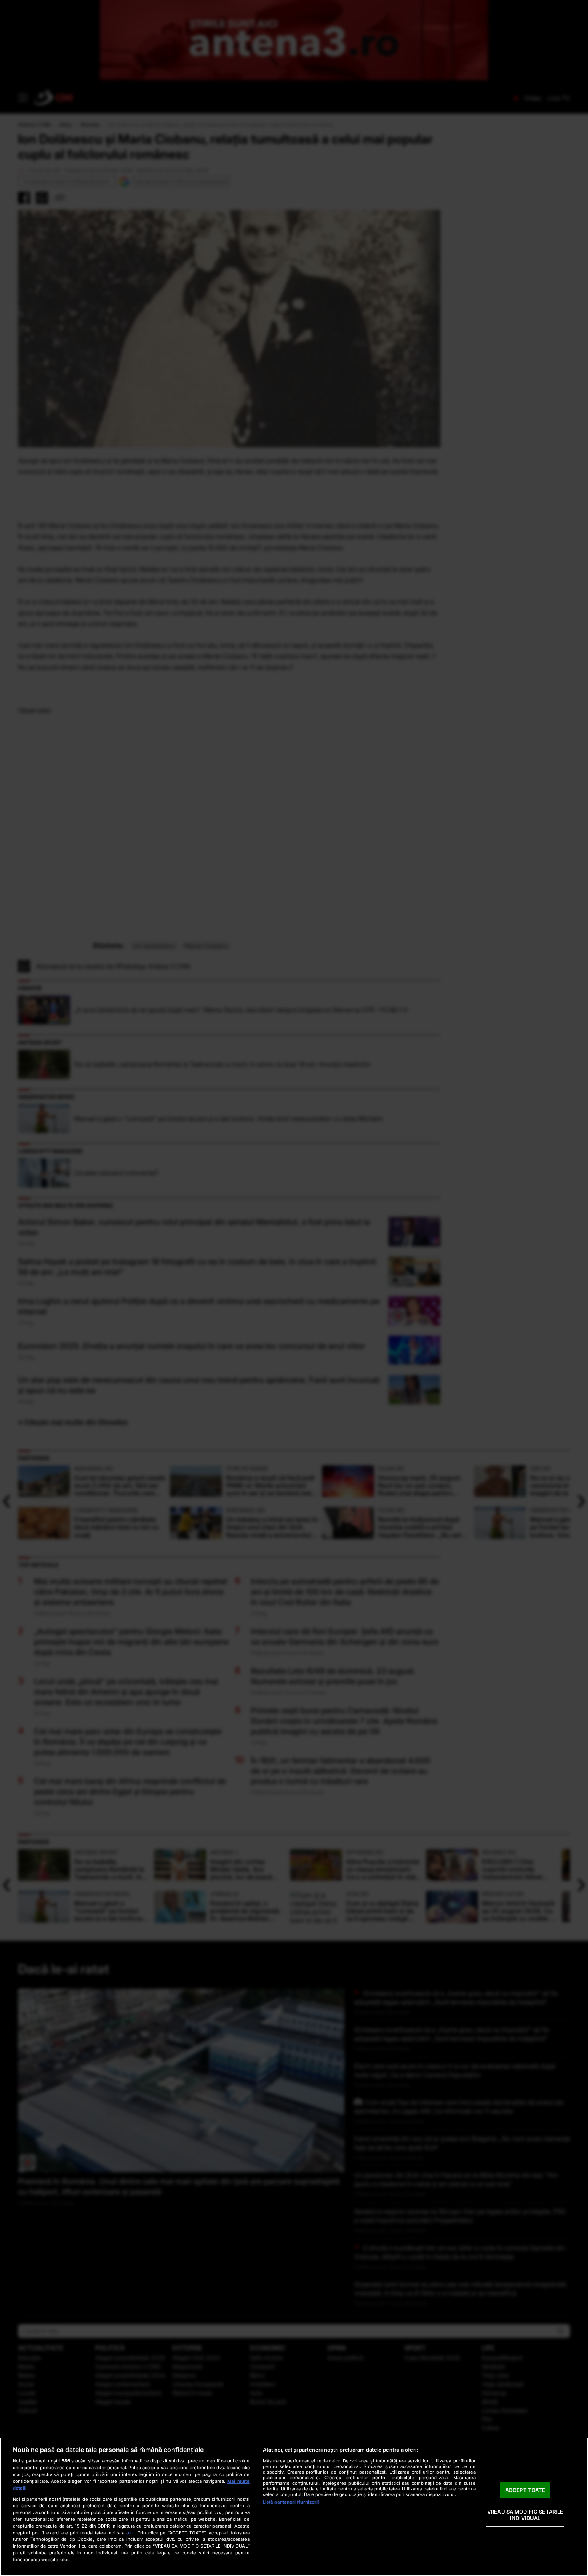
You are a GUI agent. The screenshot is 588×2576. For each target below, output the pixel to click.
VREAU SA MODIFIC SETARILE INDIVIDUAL (525, 2515)
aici (130, 2533)
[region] (294, 2507)
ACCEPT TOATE (525, 2490)
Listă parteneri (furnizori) (291, 2502)
